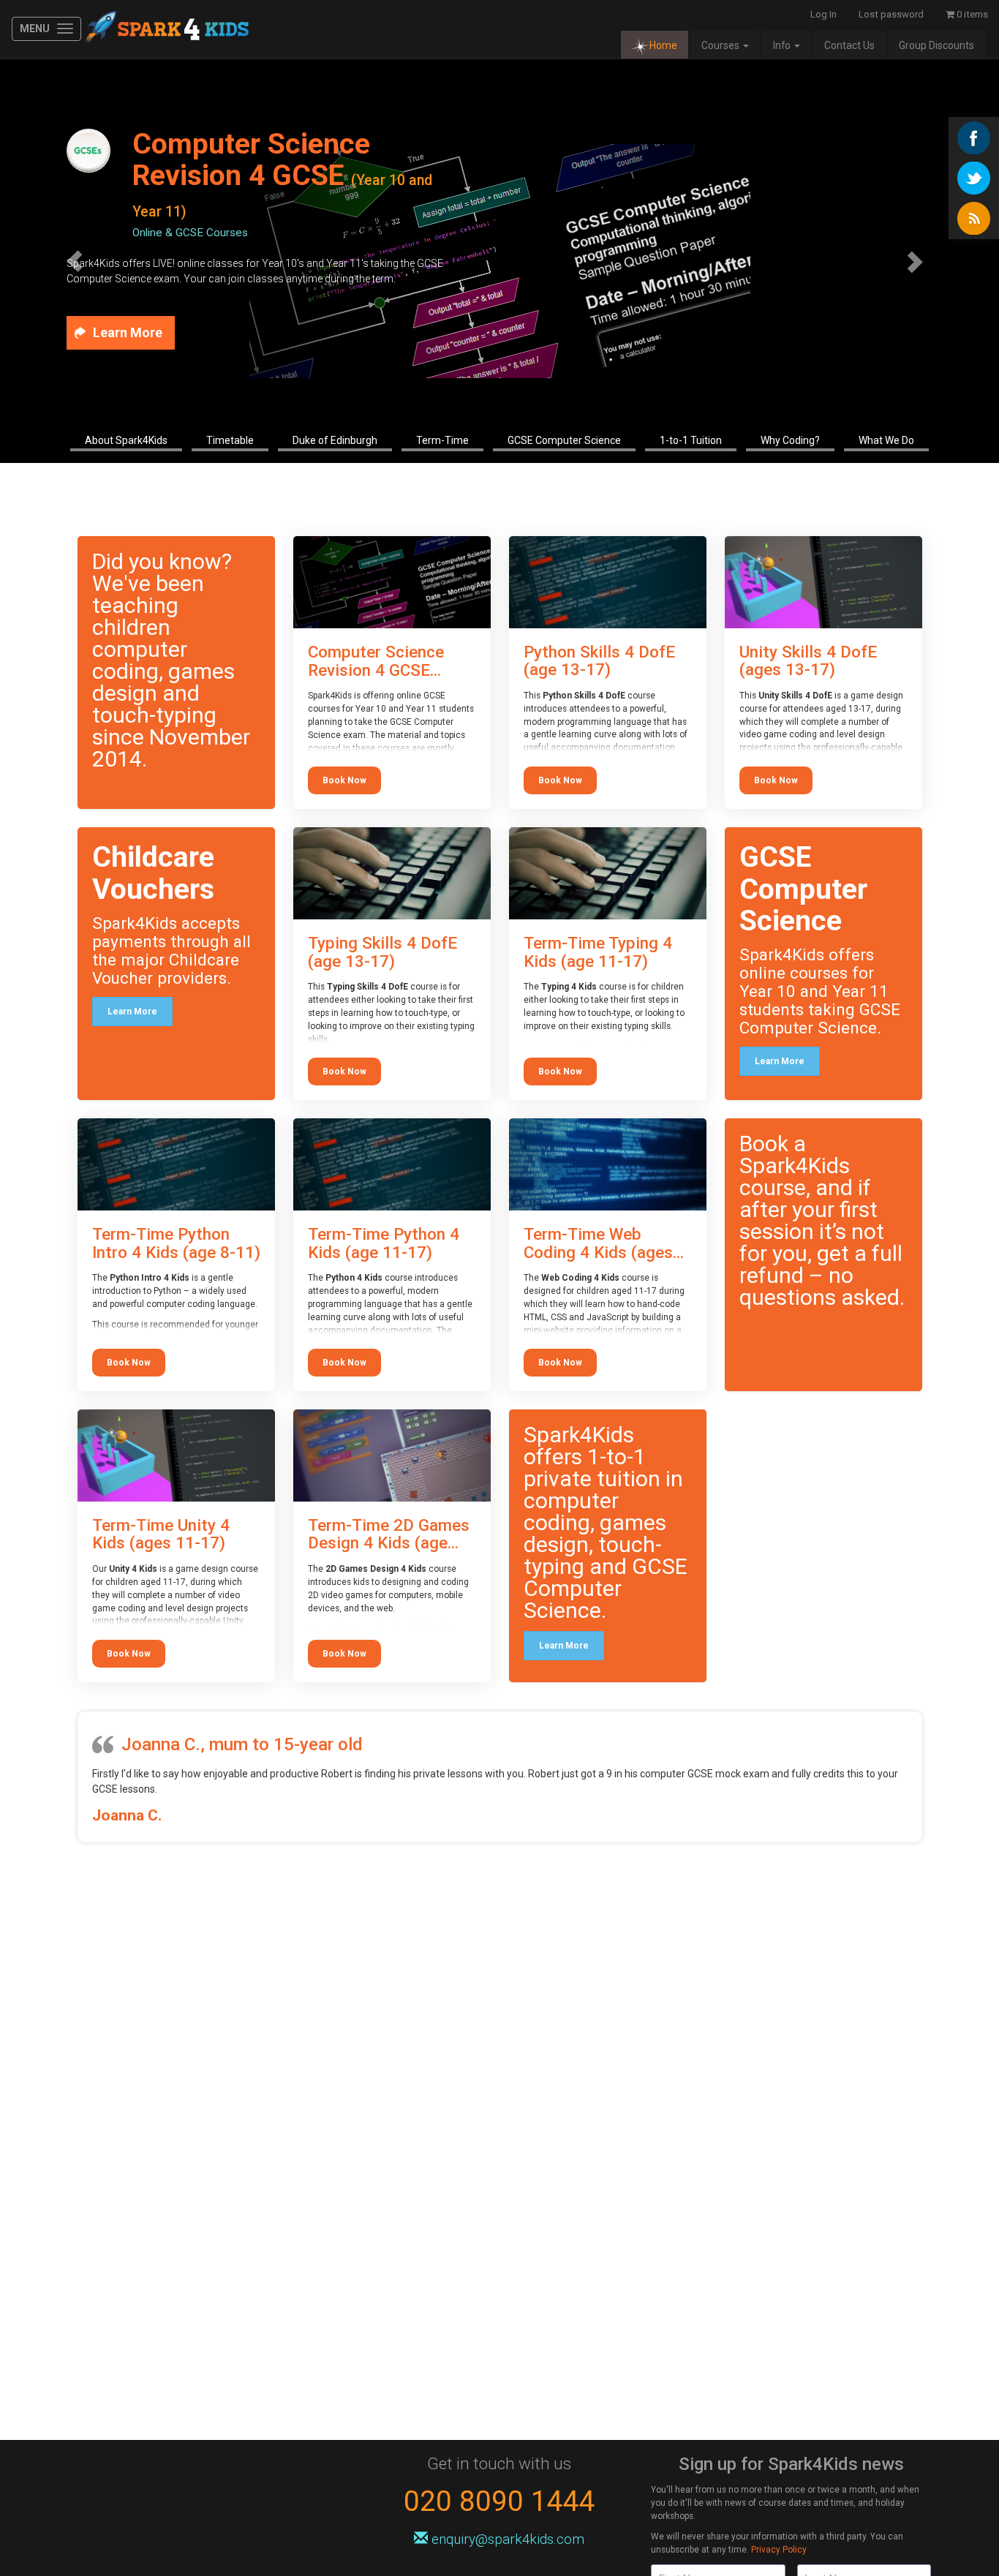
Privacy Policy (779, 2550)
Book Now (344, 780)
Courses (721, 45)
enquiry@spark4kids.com (508, 2539)
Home (663, 45)
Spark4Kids (166, 29)
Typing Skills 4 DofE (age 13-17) (382, 952)
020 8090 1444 (499, 2501)
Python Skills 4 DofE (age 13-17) (599, 661)
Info (783, 45)
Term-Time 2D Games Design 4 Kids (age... (389, 1534)
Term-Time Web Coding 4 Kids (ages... (604, 1243)
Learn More (132, 1012)
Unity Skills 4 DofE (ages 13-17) (808, 661)
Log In (823, 14)
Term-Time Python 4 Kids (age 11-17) (384, 1243)
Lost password (891, 14)
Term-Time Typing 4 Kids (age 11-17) (598, 952)
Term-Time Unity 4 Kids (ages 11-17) (161, 1534)
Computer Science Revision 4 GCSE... (376, 661)
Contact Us (849, 45)
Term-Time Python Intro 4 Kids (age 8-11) (176, 1243)
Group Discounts (936, 45)
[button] (75, 261)
